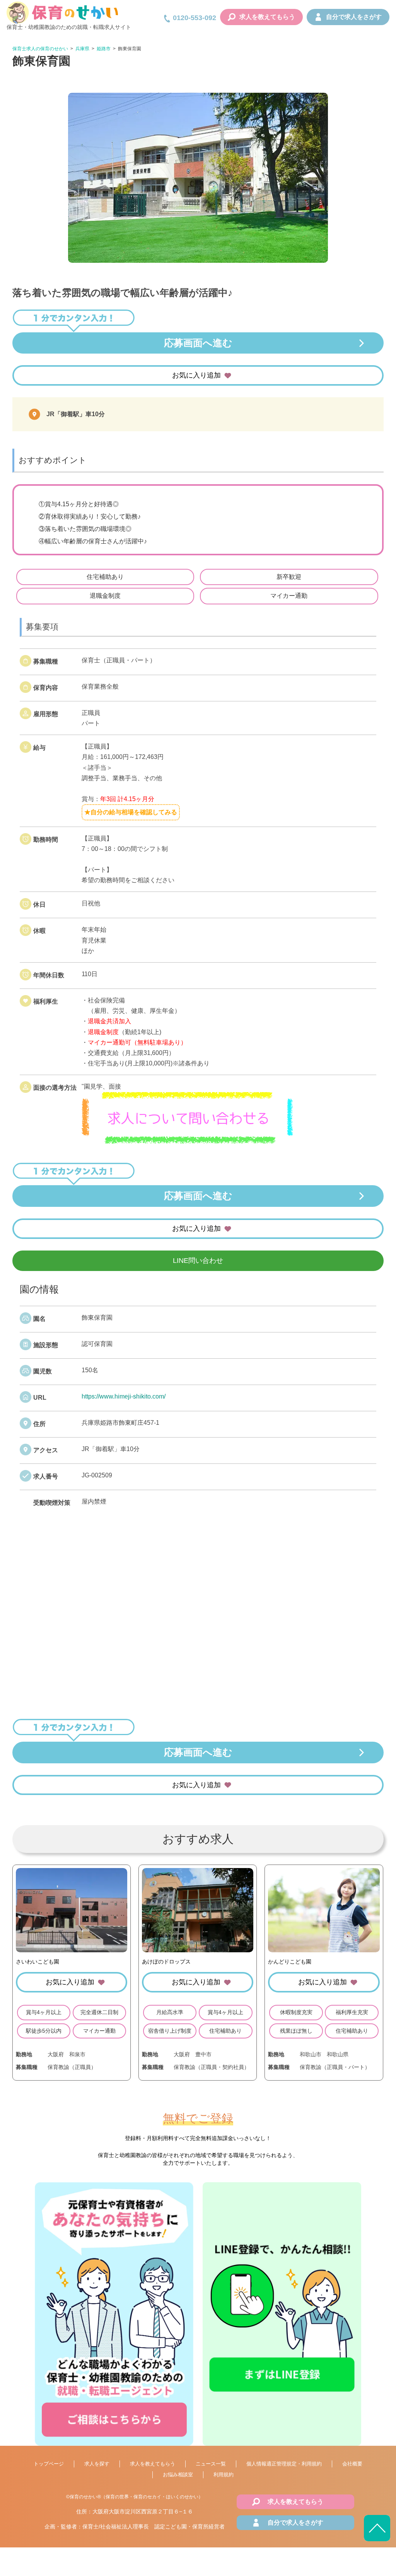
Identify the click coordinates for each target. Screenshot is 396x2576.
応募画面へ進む (198, 343)
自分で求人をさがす (354, 17)
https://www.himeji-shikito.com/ (124, 1396)
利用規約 (224, 2475)
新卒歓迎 (289, 577)
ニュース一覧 (211, 2464)
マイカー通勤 (289, 596)
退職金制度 (105, 596)
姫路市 (104, 49)
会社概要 (352, 2464)
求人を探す (97, 2464)
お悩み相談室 (178, 2475)
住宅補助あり (105, 577)
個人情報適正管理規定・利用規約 (284, 2464)
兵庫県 (82, 49)
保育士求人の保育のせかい (40, 49)
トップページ (49, 2464)
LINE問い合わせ (198, 1261)
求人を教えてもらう (267, 17)
